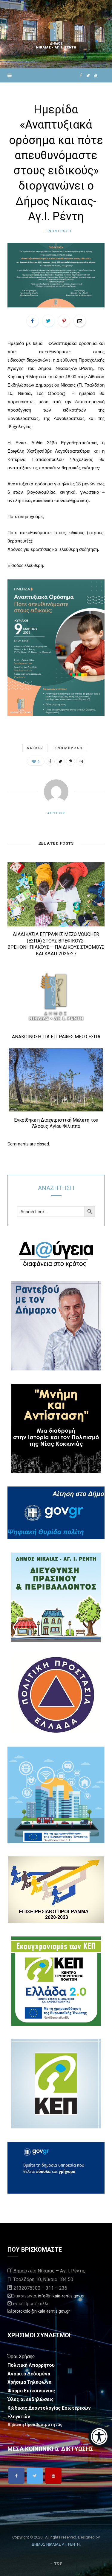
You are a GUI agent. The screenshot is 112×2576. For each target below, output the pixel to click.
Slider (35, 748)
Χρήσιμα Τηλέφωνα (29, 2382)
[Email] (80, 321)
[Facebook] (16, 2476)
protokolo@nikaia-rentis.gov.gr (41, 2311)
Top (58, 2563)
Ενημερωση (59, 231)
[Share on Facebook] (33, 321)
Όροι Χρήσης (21, 2357)
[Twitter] (35, 2476)
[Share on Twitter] (48, 321)
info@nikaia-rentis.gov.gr (61, 2296)
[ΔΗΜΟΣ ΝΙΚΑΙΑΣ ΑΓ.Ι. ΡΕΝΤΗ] (56, 34)
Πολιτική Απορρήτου (31, 2365)
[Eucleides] (100, 2437)
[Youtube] (53, 2476)
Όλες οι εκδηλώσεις (31, 2399)
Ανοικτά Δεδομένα (29, 2374)
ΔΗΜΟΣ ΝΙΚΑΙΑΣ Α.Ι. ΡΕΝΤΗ (56, 2544)
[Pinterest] (64, 321)
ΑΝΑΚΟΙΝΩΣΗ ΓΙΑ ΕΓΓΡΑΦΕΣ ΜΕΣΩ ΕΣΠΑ (56, 1037)
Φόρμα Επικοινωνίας (31, 2391)
